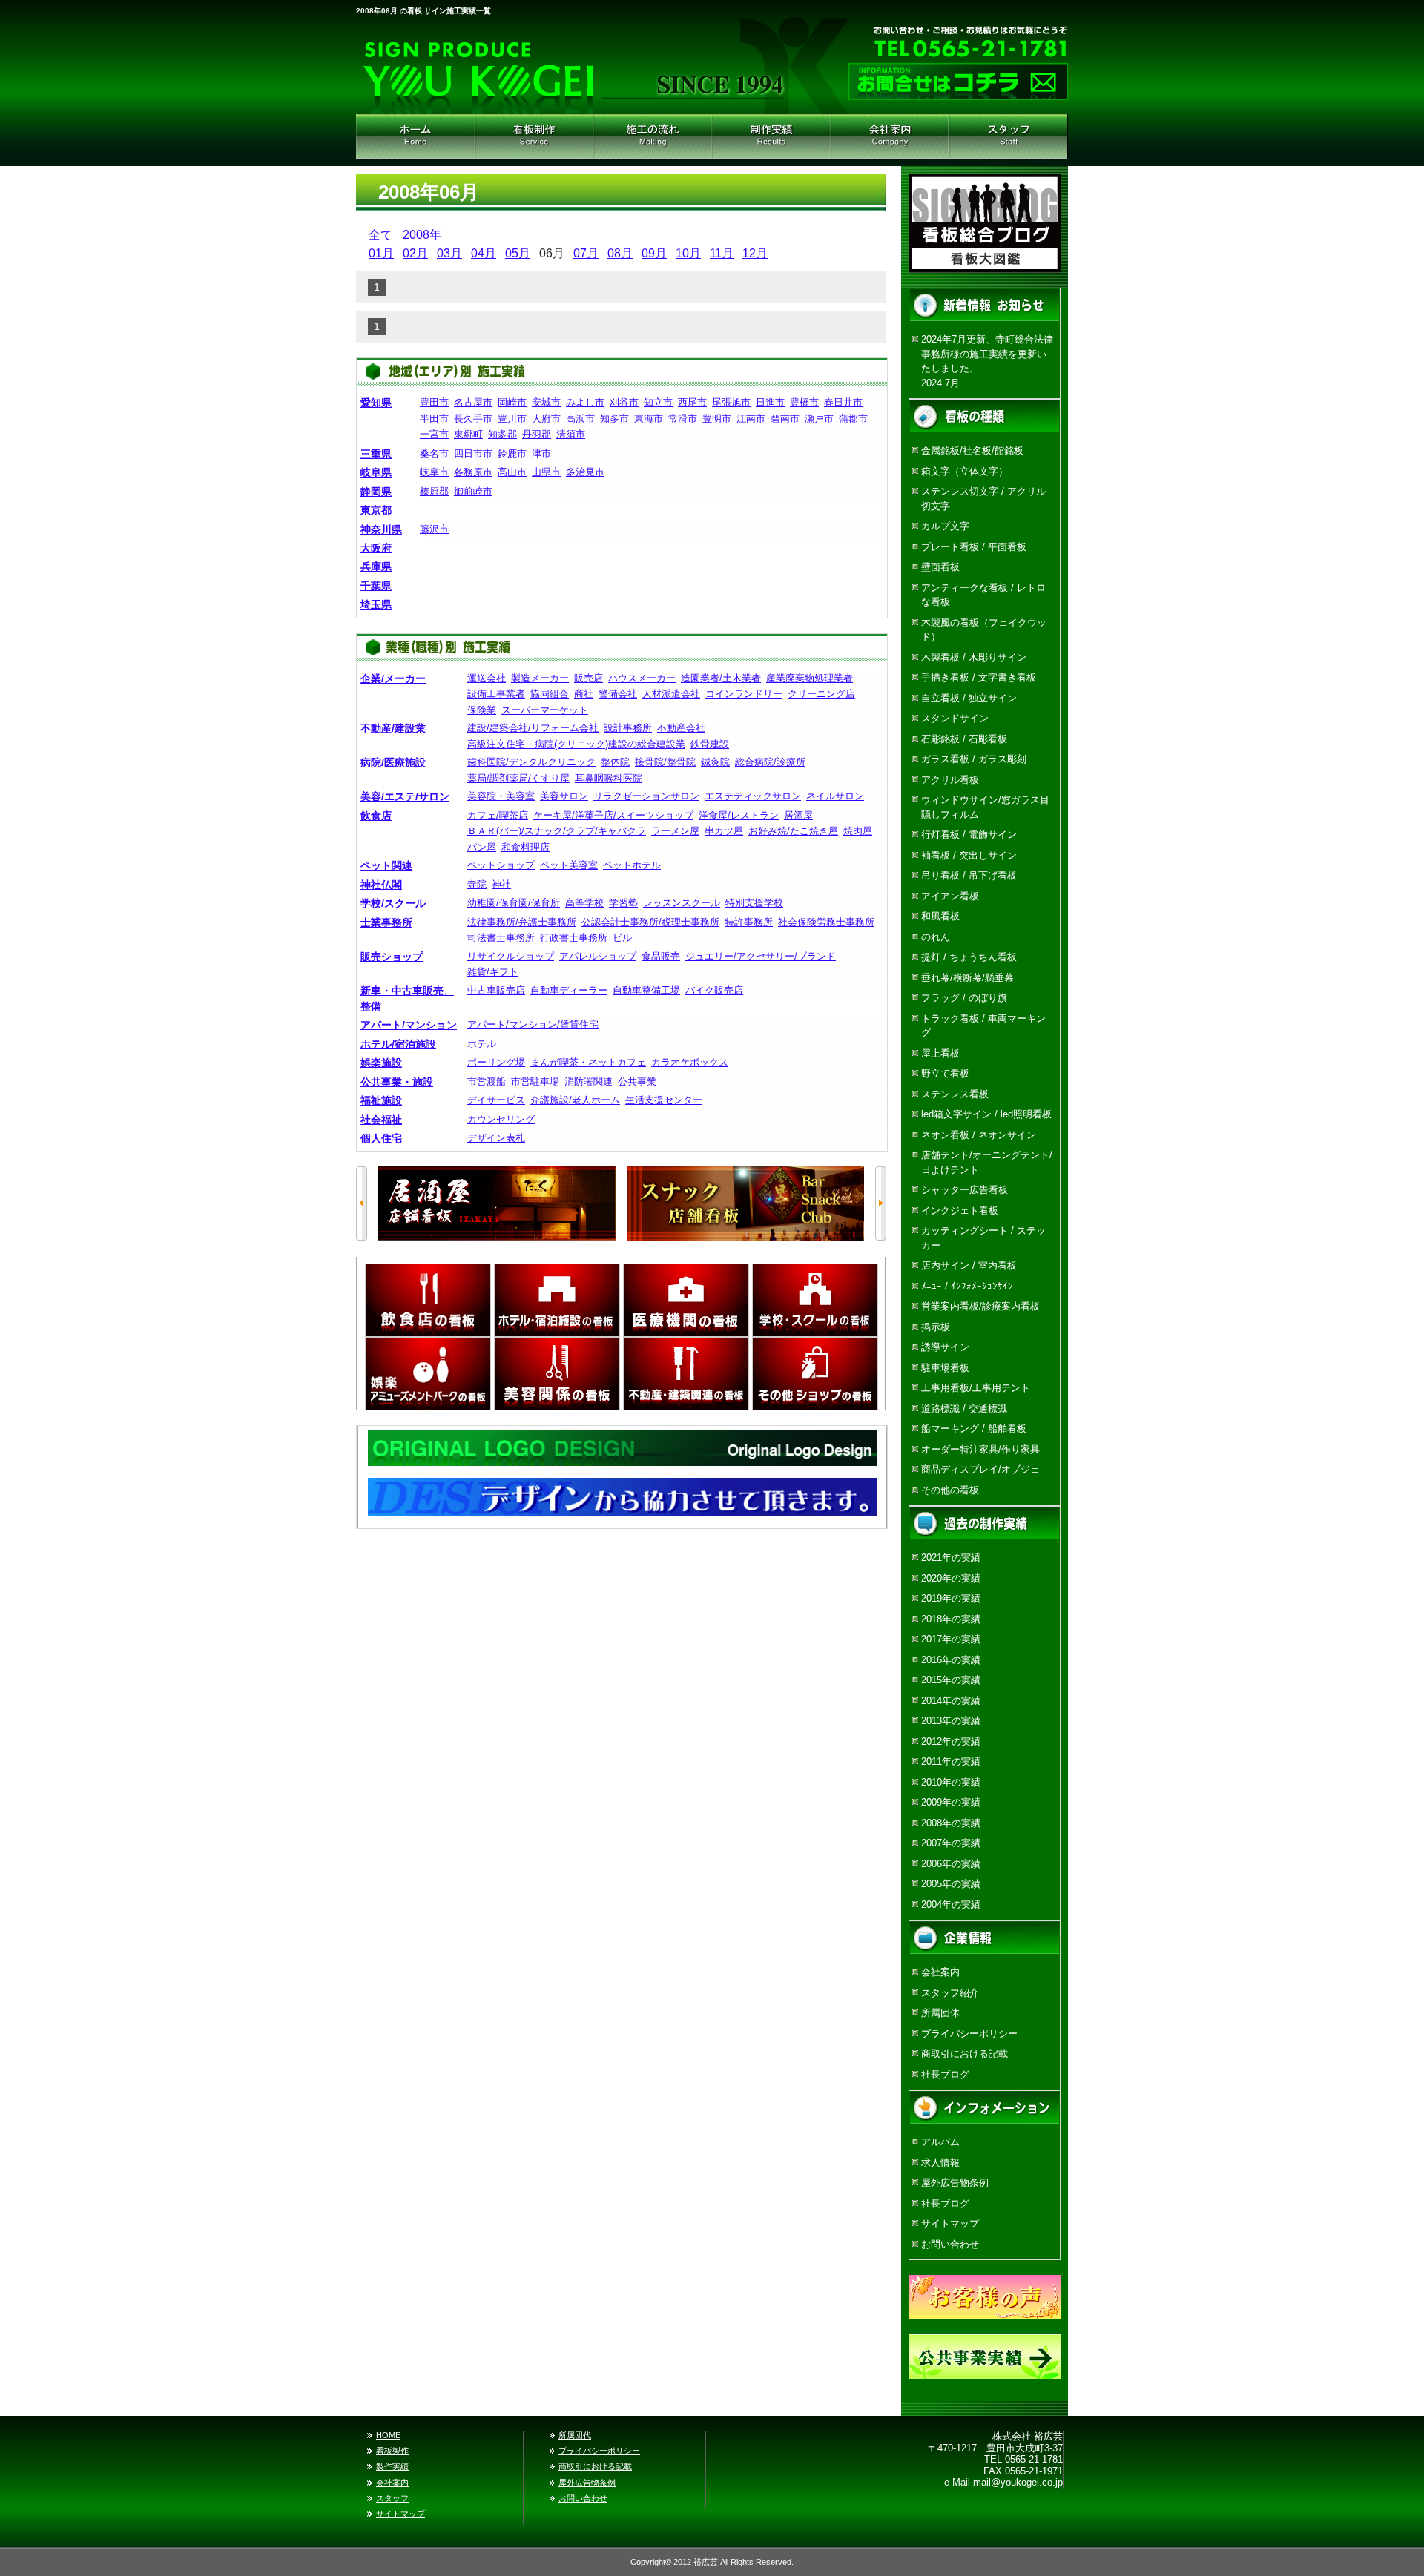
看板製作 (392, 2451)
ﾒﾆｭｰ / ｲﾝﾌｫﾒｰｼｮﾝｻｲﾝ (967, 1286)
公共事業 (637, 1081)
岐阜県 (376, 472)
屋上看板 (940, 1053)
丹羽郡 (537, 434)
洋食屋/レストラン (739, 815)
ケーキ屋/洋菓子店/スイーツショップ (613, 815)
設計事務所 (628, 728)
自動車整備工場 (646, 990)
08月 (620, 253)
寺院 (477, 884)
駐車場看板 (945, 1368)
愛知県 (376, 403)
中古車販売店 (496, 990)
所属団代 (575, 2435)
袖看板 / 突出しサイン (969, 855)
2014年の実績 (951, 1701)
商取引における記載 (965, 2054)
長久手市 (473, 419)
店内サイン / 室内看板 (969, 1265)
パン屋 (482, 847)
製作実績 (392, 2466)
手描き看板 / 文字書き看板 (979, 677)
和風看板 (940, 916)
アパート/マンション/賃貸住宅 (533, 1024)
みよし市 (585, 402)
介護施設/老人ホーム (575, 1100)
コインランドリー (744, 694)
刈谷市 (624, 402)
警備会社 (618, 694)
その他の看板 (950, 1490)
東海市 (649, 419)
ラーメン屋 (675, 831)
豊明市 (717, 419)
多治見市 (585, 472)
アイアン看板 (950, 896)
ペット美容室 (569, 865)
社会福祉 (381, 1120)
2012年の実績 (951, 1741)
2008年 (422, 235)
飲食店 (376, 816)
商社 (584, 694)
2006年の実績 (951, 1864)
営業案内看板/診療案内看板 (980, 1306)
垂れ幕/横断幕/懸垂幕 (968, 978)
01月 (381, 253)
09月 (654, 253)
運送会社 (487, 678)
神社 (501, 884)
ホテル (482, 1044)
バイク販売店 (714, 990)
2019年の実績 (951, 1598)
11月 (722, 253)
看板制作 (534, 136)
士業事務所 (386, 922)
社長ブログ (945, 2074)
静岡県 (376, 492)
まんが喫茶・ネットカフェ (588, 1062)
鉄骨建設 (710, 744)
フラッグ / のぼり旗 (964, 998)
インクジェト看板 (960, 1211)
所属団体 (940, 2013)
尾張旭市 (731, 402)
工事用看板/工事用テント (976, 1388)
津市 (541, 453)
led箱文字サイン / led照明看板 (986, 1114)
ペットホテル (632, 865)
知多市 (614, 419)
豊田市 (434, 402)
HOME (415, 136)
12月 (755, 253)
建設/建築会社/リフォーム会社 (533, 728)
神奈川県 (381, 529)
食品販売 (661, 956)
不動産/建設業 (393, 728)
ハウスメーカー (642, 678)
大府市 (546, 419)
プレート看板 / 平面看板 (974, 547)
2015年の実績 (951, 1680)
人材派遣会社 (671, 694)
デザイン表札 (496, 1138)
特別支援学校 (754, 903)
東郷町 (468, 434)
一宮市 (434, 434)
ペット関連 (386, 865)
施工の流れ (653, 136)
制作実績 (771, 136)
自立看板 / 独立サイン (969, 698)
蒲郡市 (853, 419)
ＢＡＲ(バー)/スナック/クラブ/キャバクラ (557, 831)
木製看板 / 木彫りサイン (974, 657)
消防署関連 (589, 1081)
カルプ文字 (945, 526)
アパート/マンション (409, 1025)
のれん (936, 937)
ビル (622, 938)
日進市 (770, 402)
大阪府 (376, 548)
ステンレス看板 (955, 1094)
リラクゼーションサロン (646, 796)
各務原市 (473, 472)
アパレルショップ (598, 956)
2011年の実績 (951, 1761)
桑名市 (434, 453)
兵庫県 (376, 567)
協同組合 (550, 694)
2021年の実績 (951, 1558)
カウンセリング (501, 1119)
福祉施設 (381, 1100)
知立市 (658, 402)
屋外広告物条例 (955, 2183)
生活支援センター (664, 1100)
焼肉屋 (858, 831)
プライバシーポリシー (969, 2034)
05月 (518, 253)
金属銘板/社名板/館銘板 (972, 450)
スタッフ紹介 (1009, 136)
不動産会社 (681, 728)
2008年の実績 (951, 1823)
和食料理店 (525, 847)
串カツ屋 (724, 831)
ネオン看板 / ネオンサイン (979, 1135)
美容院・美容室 (501, 796)
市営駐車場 (535, 1081)
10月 (688, 253)
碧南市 (785, 419)
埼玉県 (376, 604)
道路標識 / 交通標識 (964, 1408)
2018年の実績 (951, 1619)
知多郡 (502, 434)
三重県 (376, 454)
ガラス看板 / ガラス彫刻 (974, 759)
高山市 (512, 472)
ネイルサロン (835, 796)
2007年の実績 (951, 1843)
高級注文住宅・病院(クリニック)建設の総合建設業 (576, 744)
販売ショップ (392, 957)
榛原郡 (434, 491)
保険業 (482, 710)
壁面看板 (940, 567)
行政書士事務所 (574, 938)
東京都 (376, 510)
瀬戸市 (819, 419)
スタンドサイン (955, 718)
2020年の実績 (951, 1578)
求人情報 (940, 2163)
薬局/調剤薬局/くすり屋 (518, 778)
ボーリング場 (496, 1062)
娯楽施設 (381, 1063)
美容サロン (564, 796)
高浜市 (580, 419)
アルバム (940, 2142)
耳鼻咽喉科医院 (609, 778)
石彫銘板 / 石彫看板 (964, 739)
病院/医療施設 (393, 762)
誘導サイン (945, 1347)
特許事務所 (749, 922)
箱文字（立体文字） (965, 471)
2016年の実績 (951, 1660)
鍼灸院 (715, 762)
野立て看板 (945, 1073)
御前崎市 (473, 491)
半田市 (434, 419)
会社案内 (890, 136)
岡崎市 (512, 402)
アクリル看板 (950, 780)
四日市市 (473, 453)
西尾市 (692, 402)
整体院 (615, 762)
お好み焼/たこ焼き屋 (793, 831)
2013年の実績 (951, 1721)
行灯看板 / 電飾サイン (969, 835)
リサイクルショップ (511, 956)
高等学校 (584, 903)
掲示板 (936, 1327)
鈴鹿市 (512, 453)
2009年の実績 (951, 1802)
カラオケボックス (690, 1062)
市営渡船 (487, 1081)
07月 (586, 253)
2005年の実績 (951, 1884)
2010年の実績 (951, 1782)
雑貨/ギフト (493, 972)
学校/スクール (393, 903)
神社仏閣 (381, 885)
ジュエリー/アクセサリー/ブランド (761, 956)
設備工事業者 (496, 694)
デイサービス (496, 1100)
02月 (415, 253)
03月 (449, 253)
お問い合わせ (950, 2244)
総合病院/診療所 (770, 762)
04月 (484, 253)
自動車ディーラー (569, 990)
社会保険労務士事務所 (826, 922)
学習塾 (623, 903)
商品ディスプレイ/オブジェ (980, 1469)
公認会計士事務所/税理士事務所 (650, 922)
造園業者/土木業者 (721, 678)
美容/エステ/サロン (405, 796)
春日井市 (843, 402)
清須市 (571, 434)
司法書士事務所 (501, 938)
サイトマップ (950, 2223)
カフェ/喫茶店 (498, 815)
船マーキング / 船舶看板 (974, 1429)
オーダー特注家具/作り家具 (980, 1449)
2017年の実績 (951, 1639)
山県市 (546, 472)
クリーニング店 (821, 694)
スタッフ (392, 2498)
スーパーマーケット (545, 710)
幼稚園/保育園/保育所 (514, 903)
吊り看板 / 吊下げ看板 (969, 875)
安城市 (546, 402)
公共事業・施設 (397, 1082)
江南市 (751, 419)
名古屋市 (473, 402)
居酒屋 (798, 815)
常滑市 (683, 419)
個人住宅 (381, 1138)
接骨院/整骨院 (665, 762)
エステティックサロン (753, 796)
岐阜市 (434, 472)
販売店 (589, 678)
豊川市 (512, 419)
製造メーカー (540, 678)
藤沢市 (434, 529)
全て (380, 235)
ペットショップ (501, 865)
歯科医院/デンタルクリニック (531, 762)
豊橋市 (804, 402)
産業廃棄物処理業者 (810, 678)
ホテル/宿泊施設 (398, 1044)
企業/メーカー (393, 678)
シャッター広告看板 (965, 1190)
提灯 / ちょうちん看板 (969, 957)
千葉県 (376, 586)
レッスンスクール (682, 903)
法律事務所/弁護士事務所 (522, 922)
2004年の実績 (951, 1905)
